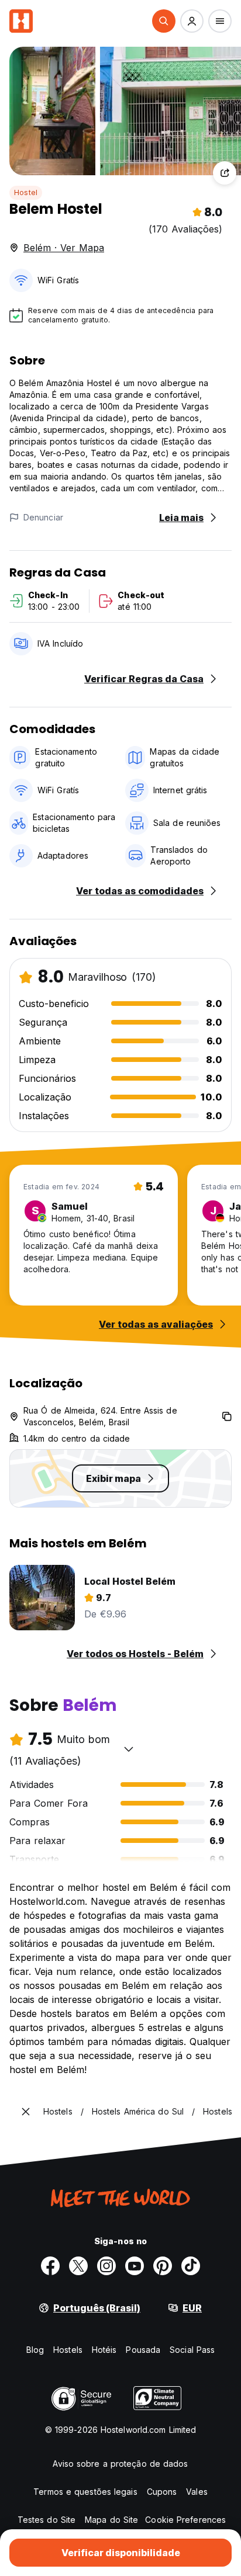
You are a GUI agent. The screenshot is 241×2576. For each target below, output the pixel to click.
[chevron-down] (129, 1749)
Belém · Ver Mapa (64, 248)
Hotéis (104, 2350)
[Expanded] (26, 2112)
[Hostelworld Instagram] (106, 2266)
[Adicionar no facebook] (50, 2266)
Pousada (143, 2350)
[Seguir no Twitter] (78, 2266)
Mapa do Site (111, 2520)
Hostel (26, 192)
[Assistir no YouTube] (135, 2266)
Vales (197, 2492)
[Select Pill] (164, 21)
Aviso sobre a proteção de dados (120, 2464)
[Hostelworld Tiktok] (191, 2266)
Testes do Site (47, 2520)
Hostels (68, 2350)
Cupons (162, 2492)
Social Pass (192, 2350)
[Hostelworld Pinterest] (163, 2266)
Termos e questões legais (85, 2492)
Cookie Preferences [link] (185, 2520)
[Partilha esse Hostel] (225, 173)
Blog (35, 2350)
